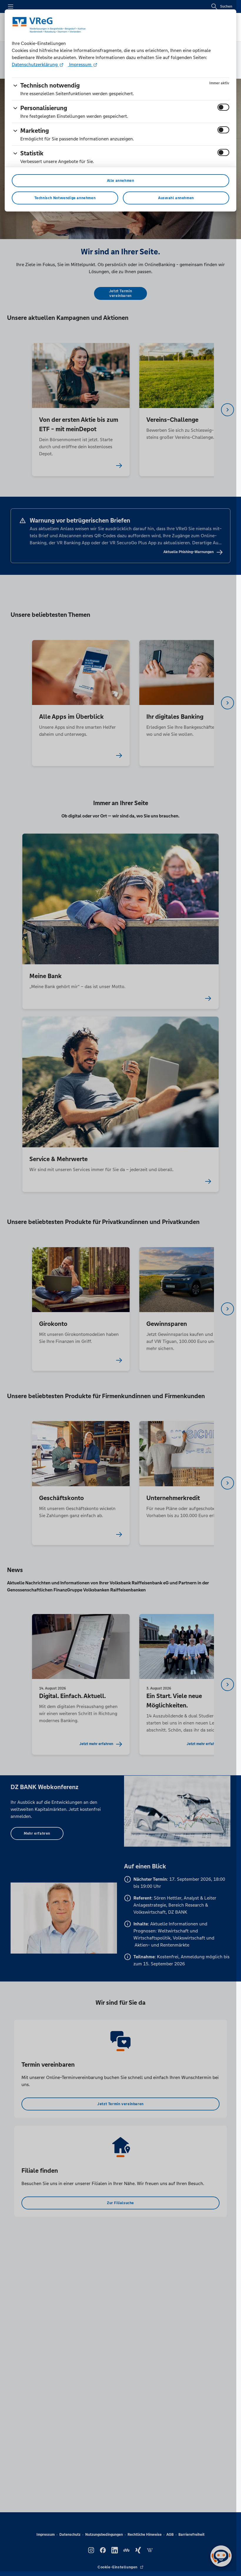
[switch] (223, 107)
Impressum (80, 64)
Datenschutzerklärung (35, 64)
